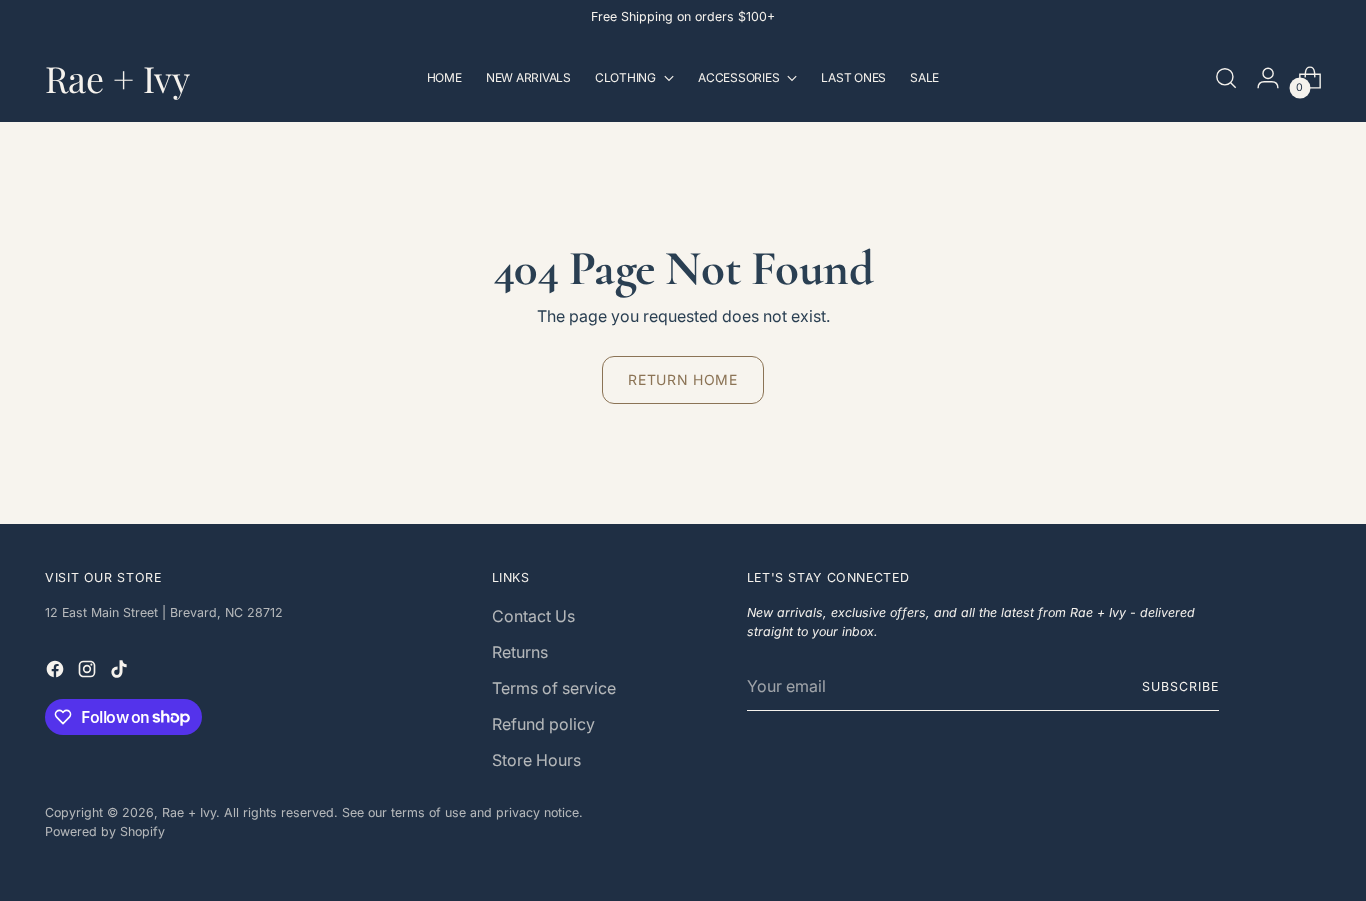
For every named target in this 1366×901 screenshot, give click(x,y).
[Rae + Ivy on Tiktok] (121, 672)
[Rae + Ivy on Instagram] (89, 672)
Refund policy (543, 724)
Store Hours (536, 760)
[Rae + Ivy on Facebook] (57, 672)
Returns (520, 652)
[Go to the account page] (1268, 78)
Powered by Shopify (105, 831)
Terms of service (554, 688)
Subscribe (1180, 686)
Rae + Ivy (189, 812)
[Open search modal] (1226, 78)
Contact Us (533, 616)
